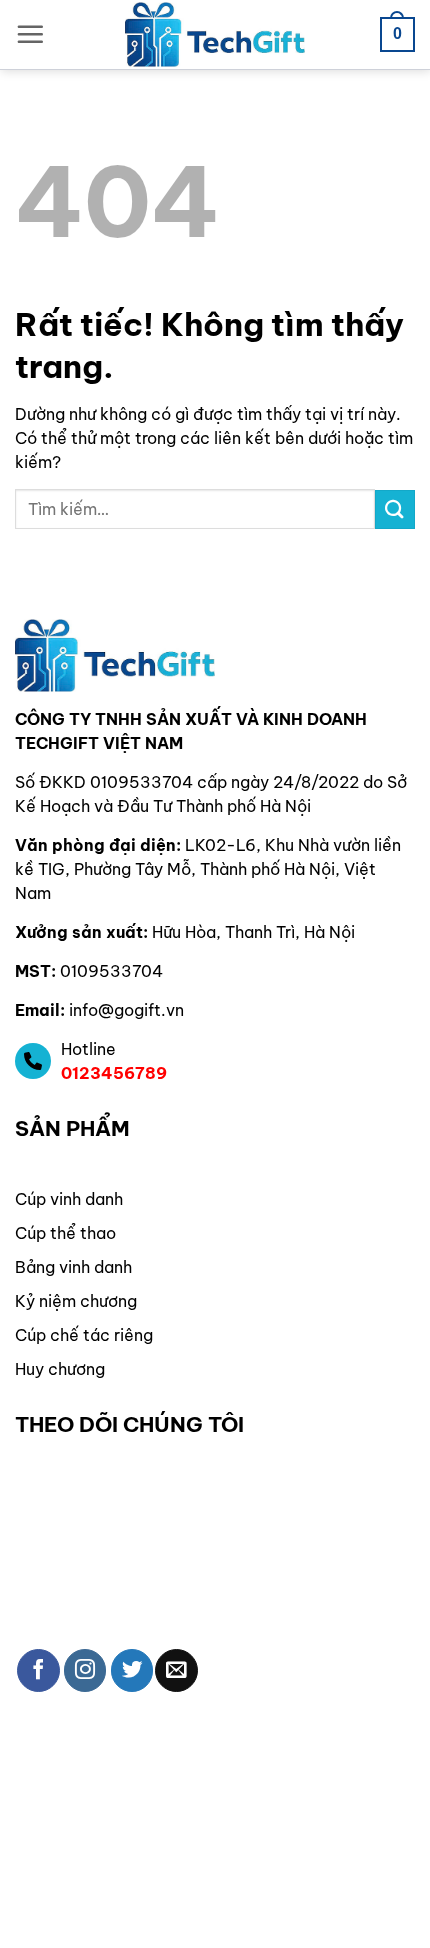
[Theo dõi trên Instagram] (85, 1670)
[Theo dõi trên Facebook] (38, 1670)
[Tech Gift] (215, 34)
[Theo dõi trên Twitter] (132, 1670)
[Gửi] (395, 509)
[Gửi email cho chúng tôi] (176, 1670)
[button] (30, 34)
